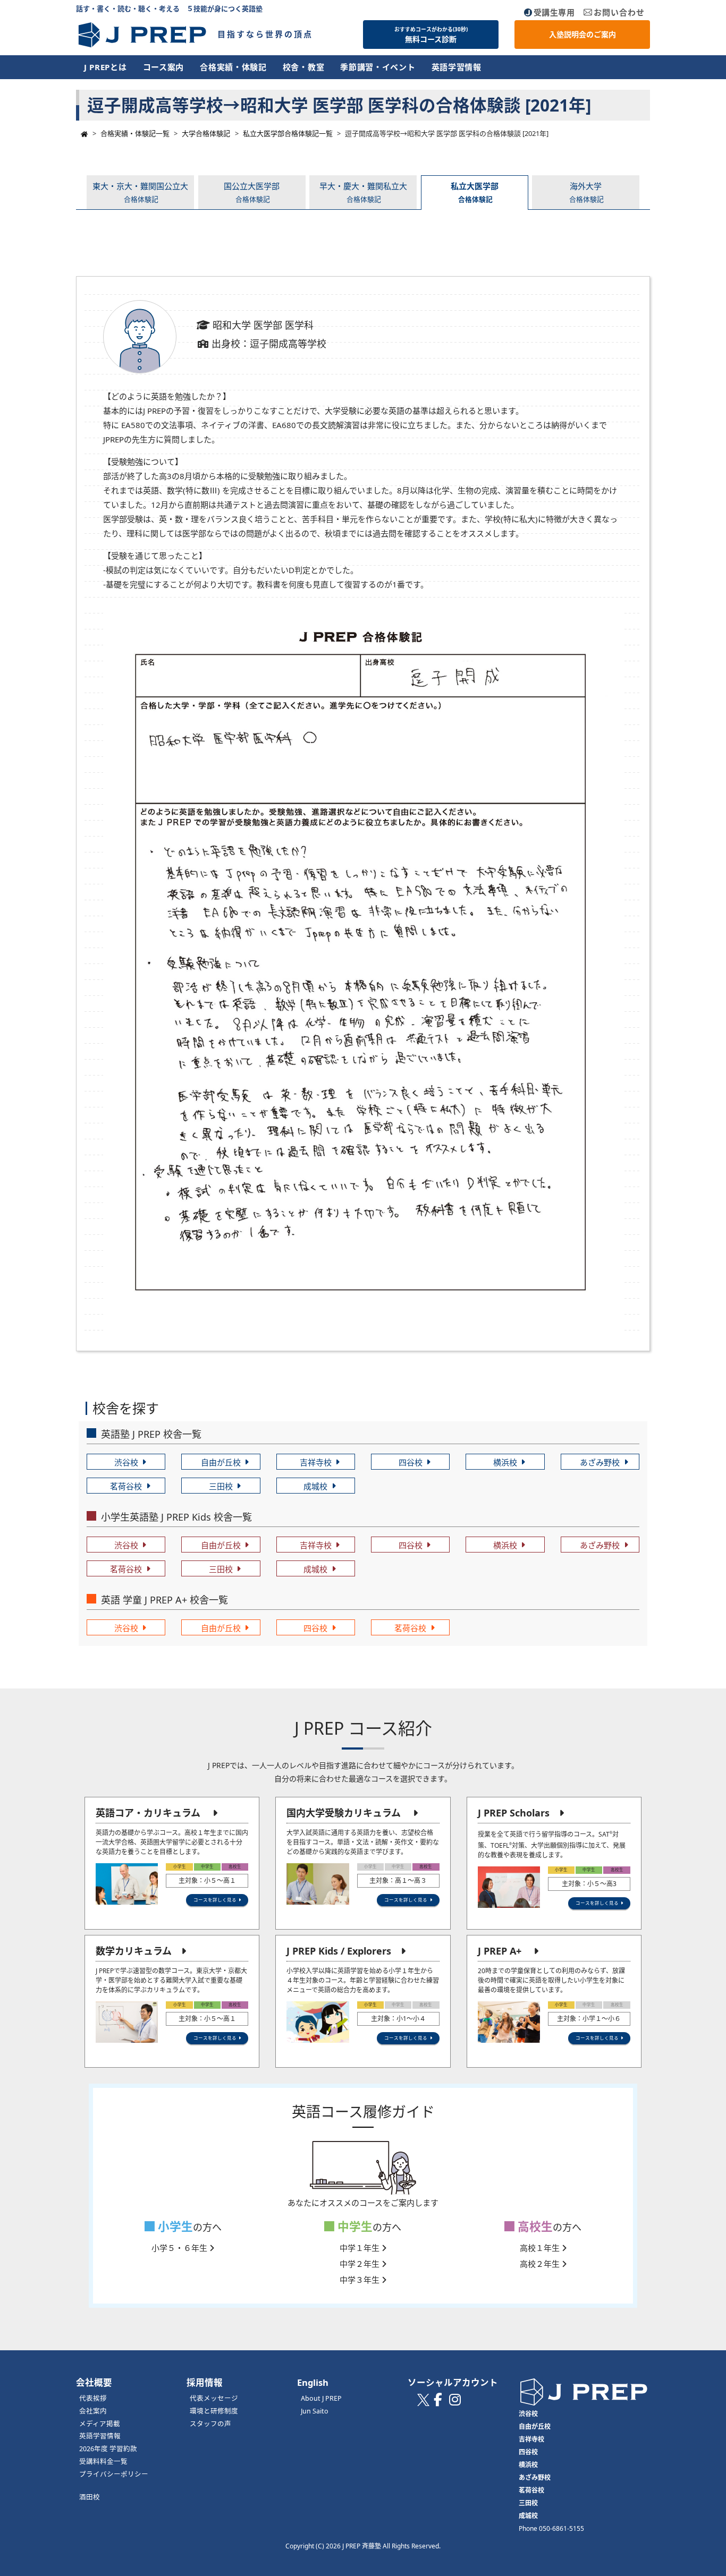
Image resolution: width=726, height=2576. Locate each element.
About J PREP (321, 2398)
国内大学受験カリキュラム (344, 1813)
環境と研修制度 (214, 2411)
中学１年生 (361, 2248)
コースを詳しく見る (215, 1900)
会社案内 (93, 2411)
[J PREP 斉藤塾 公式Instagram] (455, 2402)
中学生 (353, 2226)
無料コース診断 (431, 35)
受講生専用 (554, 12)
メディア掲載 (100, 2424)
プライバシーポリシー (114, 2474)
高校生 (534, 2226)
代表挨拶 (93, 2398)
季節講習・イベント (378, 67)
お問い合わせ (619, 12)
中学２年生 (361, 2264)
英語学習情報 (457, 67)
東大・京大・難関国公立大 (140, 192)
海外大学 (586, 192)
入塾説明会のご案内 (583, 34)
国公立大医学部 (252, 192)
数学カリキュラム (134, 1951)
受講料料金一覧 (103, 2462)
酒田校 (90, 2497)
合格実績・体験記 (233, 67)
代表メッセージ (214, 2398)
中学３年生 (361, 2280)
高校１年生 (541, 2248)
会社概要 (94, 2382)
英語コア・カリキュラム (148, 1813)
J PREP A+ (500, 1951)
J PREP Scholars (514, 1813)
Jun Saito (315, 2411)
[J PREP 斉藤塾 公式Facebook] (438, 2402)
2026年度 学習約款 (108, 2449)
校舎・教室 (304, 67)
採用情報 (205, 2382)
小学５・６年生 (180, 2248)
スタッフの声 (210, 2424)
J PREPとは (105, 67)
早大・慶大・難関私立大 (363, 192)
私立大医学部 (475, 192)
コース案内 (164, 67)
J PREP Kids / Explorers (339, 1951)
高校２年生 (541, 2264)
